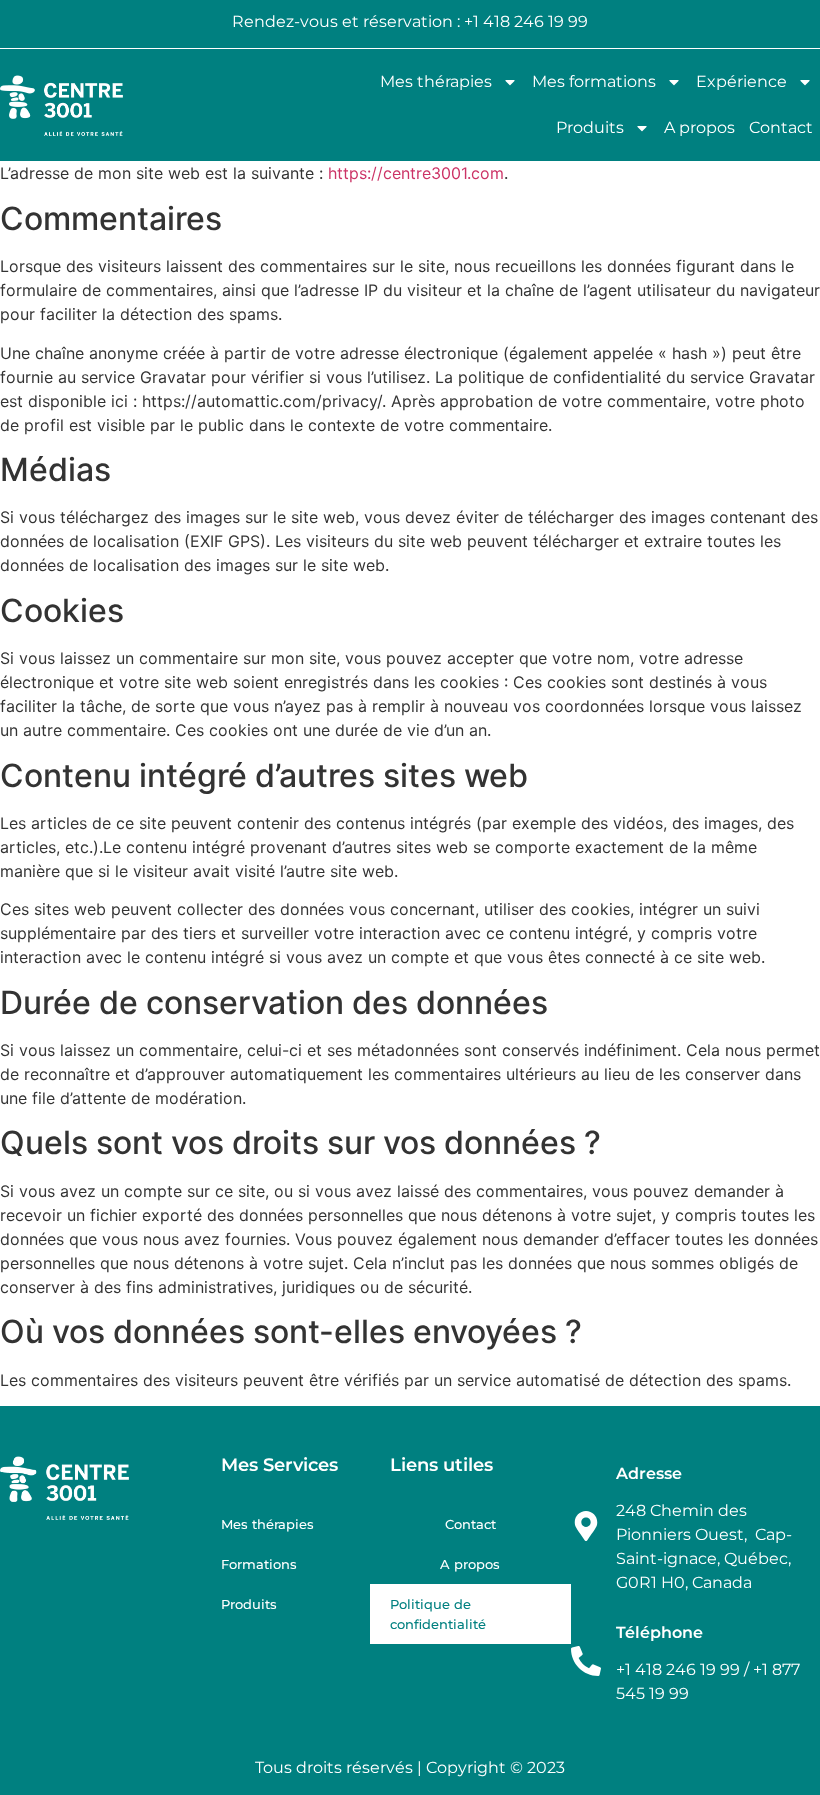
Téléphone (659, 1632)
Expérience (741, 81)
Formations (259, 1564)
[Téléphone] (586, 1661)
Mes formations (594, 81)
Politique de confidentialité (438, 1614)
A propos (699, 127)
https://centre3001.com (416, 173)
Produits (590, 127)
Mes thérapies (436, 81)
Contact (781, 127)
